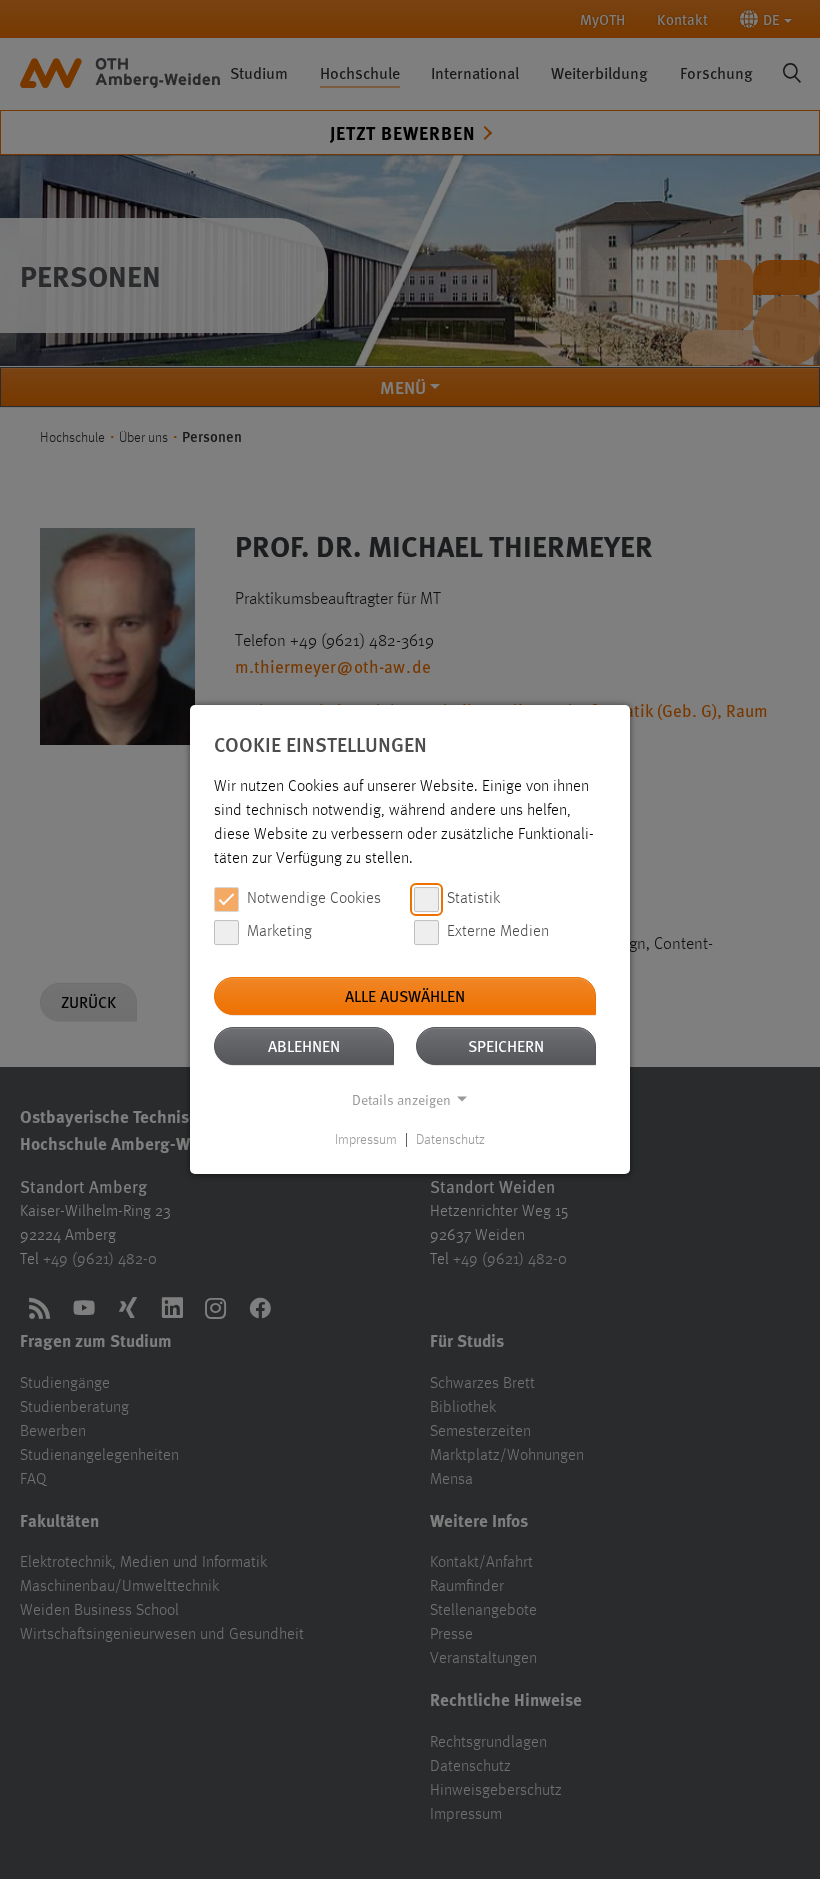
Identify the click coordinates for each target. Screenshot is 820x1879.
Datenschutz (450, 1140)
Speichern (506, 1045)
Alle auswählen (405, 995)
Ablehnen (304, 1045)
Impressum (366, 1140)
